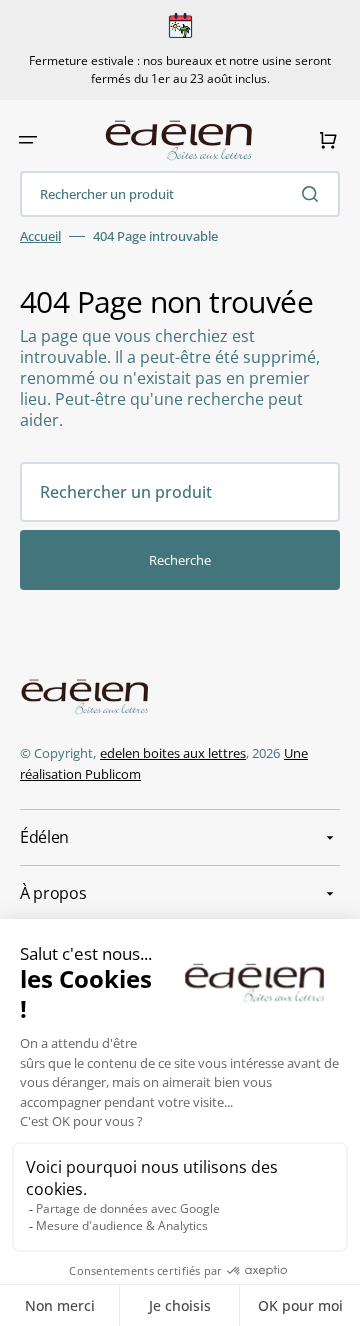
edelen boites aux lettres (173, 753)
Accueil (40, 236)
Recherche (180, 560)
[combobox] (180, 194)
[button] (28, 140)
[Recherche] (314, 194)
